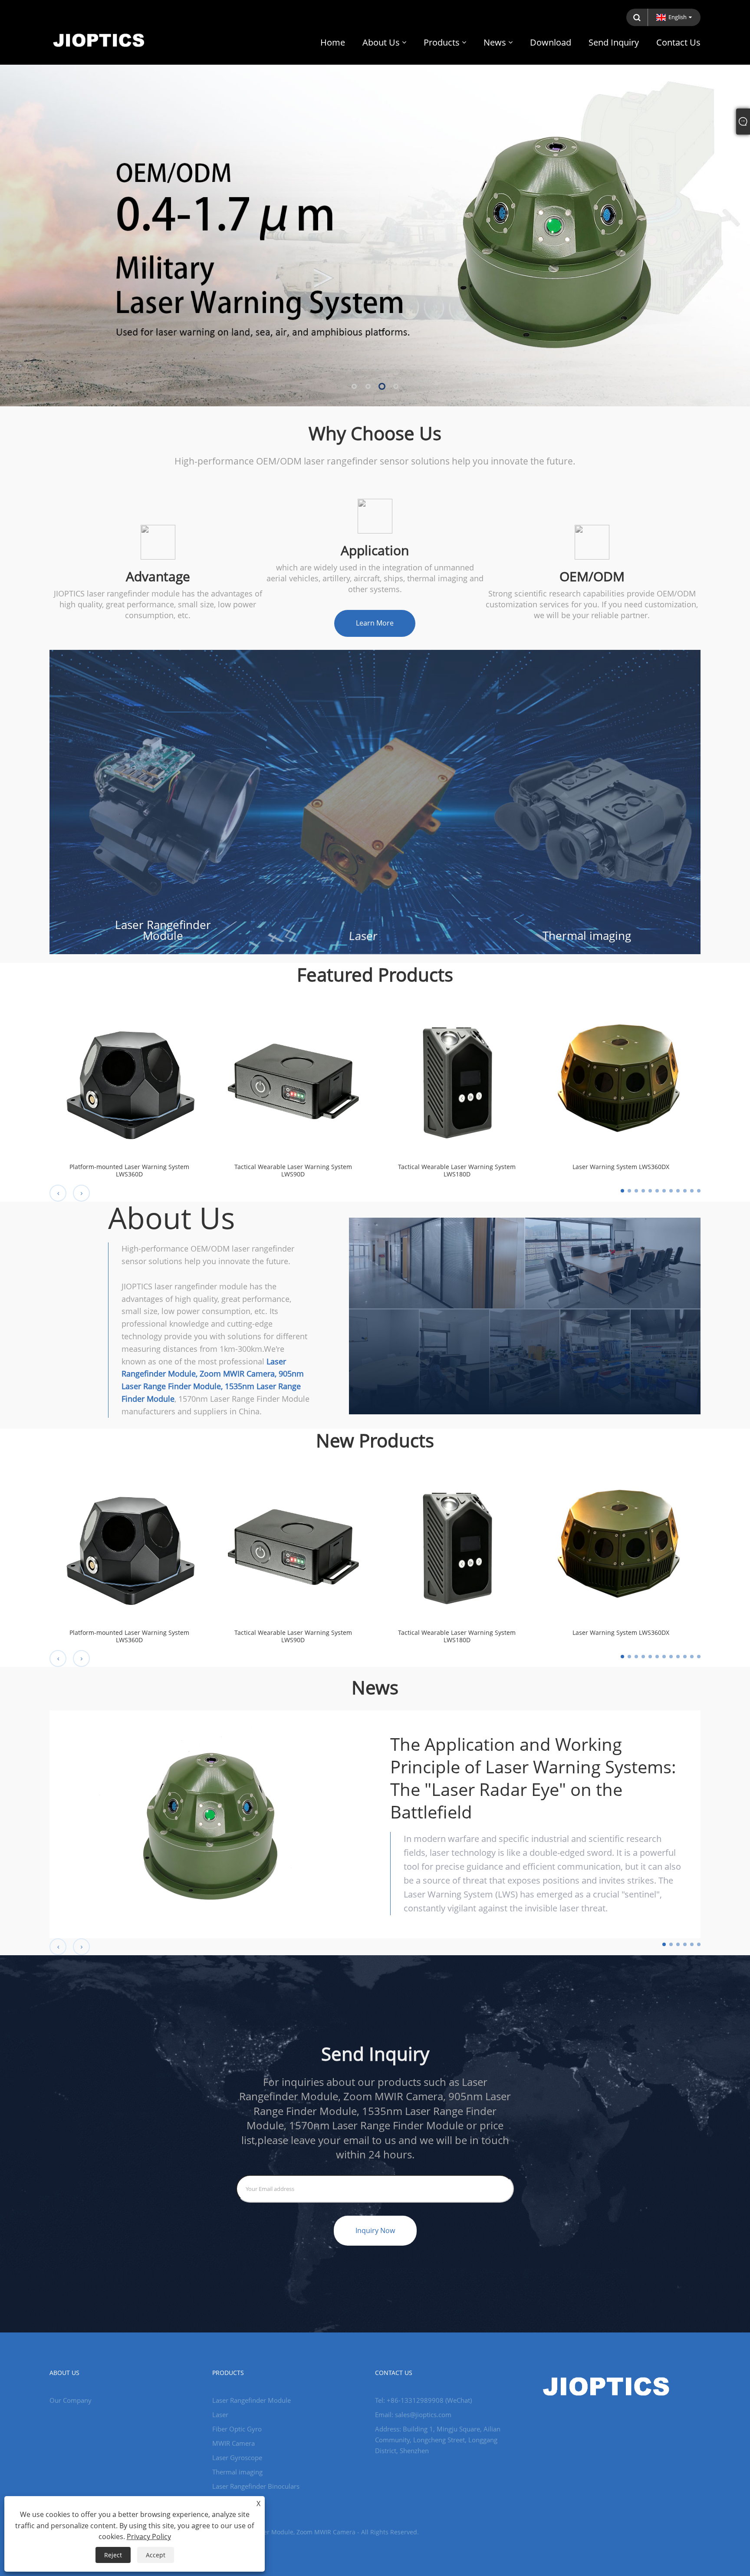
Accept (156, 2555)
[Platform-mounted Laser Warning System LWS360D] (129, 1076)
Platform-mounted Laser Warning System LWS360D (129, 1171)
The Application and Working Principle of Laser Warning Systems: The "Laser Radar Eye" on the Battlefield (533, 1778)
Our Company (71, 2400)
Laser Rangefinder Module (163, 930)
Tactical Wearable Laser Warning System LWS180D (457, 1171)
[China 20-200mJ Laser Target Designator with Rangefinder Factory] (375, 203)
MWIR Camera (234, 2443)
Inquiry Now (375, 2230)
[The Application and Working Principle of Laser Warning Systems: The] (212, 1824)
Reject (113, 2555)
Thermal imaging (587, 936)
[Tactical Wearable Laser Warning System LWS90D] (293, 1076)
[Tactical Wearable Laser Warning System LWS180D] (457, 1076)
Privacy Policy (149, 2536)
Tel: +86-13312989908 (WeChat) (423, 2400)
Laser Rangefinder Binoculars (256, 2486)
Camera (224, 2500)
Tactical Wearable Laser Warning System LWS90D (293, 1171)
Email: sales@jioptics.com (413, 2415)
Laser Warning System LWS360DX (621, 1167)
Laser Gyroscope (237, 2457)
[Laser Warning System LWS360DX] (621, 1076)
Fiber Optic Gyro (237, 2429)
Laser (363, 936)
